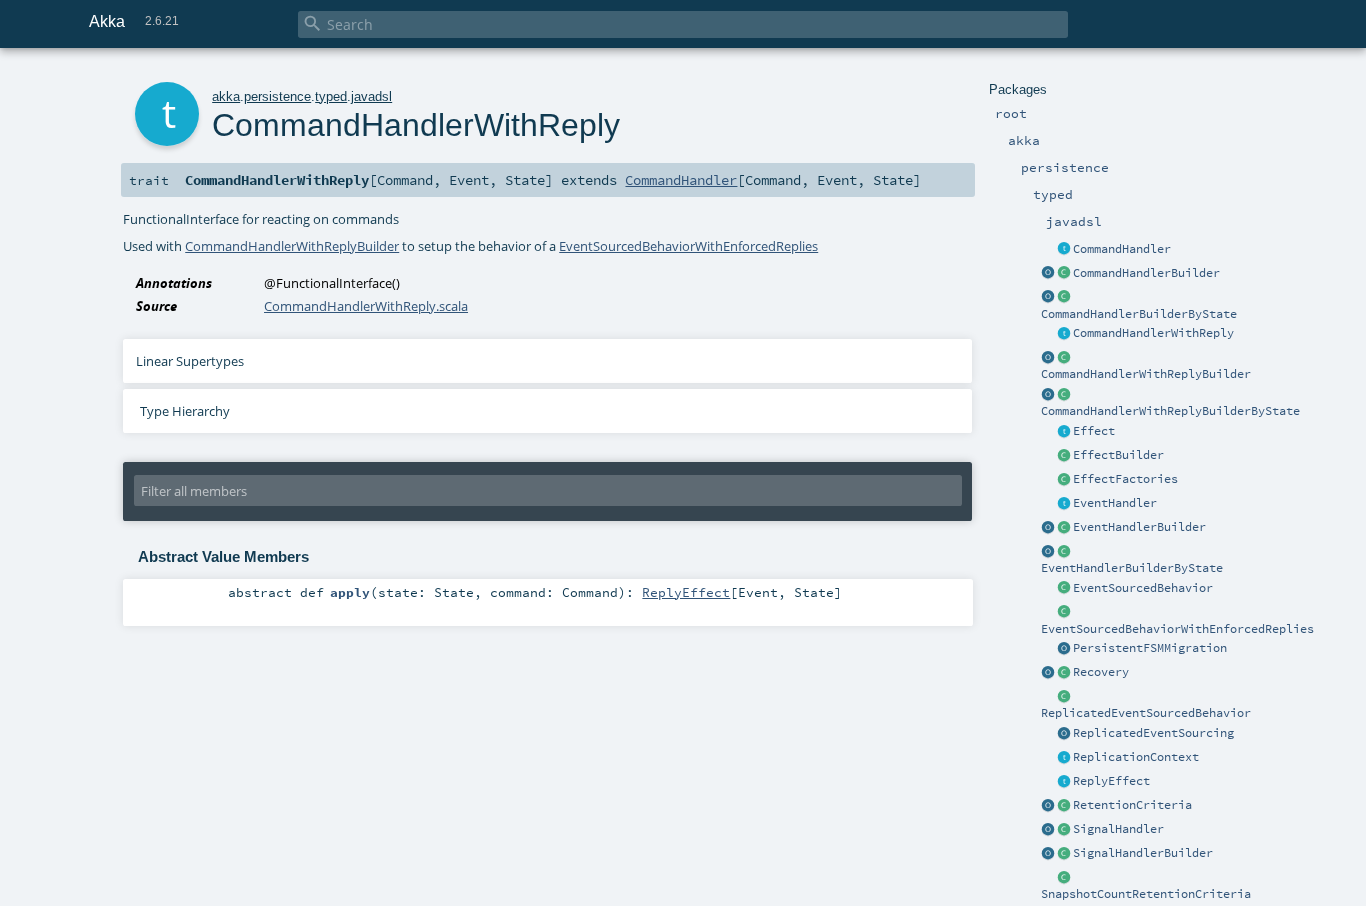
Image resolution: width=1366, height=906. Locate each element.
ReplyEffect (1111, 781)
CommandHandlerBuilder (1146, 273)
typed (331, 96)
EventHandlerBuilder (1139, 527)
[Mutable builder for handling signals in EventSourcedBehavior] (1064, 854)
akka (226, 96)
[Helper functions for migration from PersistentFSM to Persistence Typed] (1064, 649)
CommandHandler (1122, 249)
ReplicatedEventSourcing (1153, 733)
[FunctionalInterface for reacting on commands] (1064, 250)
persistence (277, 96)
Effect (1094, 431)
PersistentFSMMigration (1150, 648)
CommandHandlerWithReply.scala (366, 306)
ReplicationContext (1136, 757)
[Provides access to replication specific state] (1064, 758)
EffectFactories (1125, 479)
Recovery (1101, 672)
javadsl (371, 96)
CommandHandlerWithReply (1153, 333)
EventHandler (1115, 503)
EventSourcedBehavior (1143, 588)
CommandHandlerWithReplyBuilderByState (1170, 411)
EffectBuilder (1118, 455)
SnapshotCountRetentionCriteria (1146, 894)
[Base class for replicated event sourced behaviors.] (1064, 697)
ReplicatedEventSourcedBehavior (1146, 713)
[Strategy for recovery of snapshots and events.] (1048, 673)
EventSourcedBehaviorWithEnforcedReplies (1177, 629)
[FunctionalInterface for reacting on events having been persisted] (1064, 504)
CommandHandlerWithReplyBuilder (1146, 374)
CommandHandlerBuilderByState (1139, 314)
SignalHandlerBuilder (1143, 853)
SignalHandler (1118, 829)
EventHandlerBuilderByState (1132, 568)
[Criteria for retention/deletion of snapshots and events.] (1048, 806)
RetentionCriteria (1132, 805)
